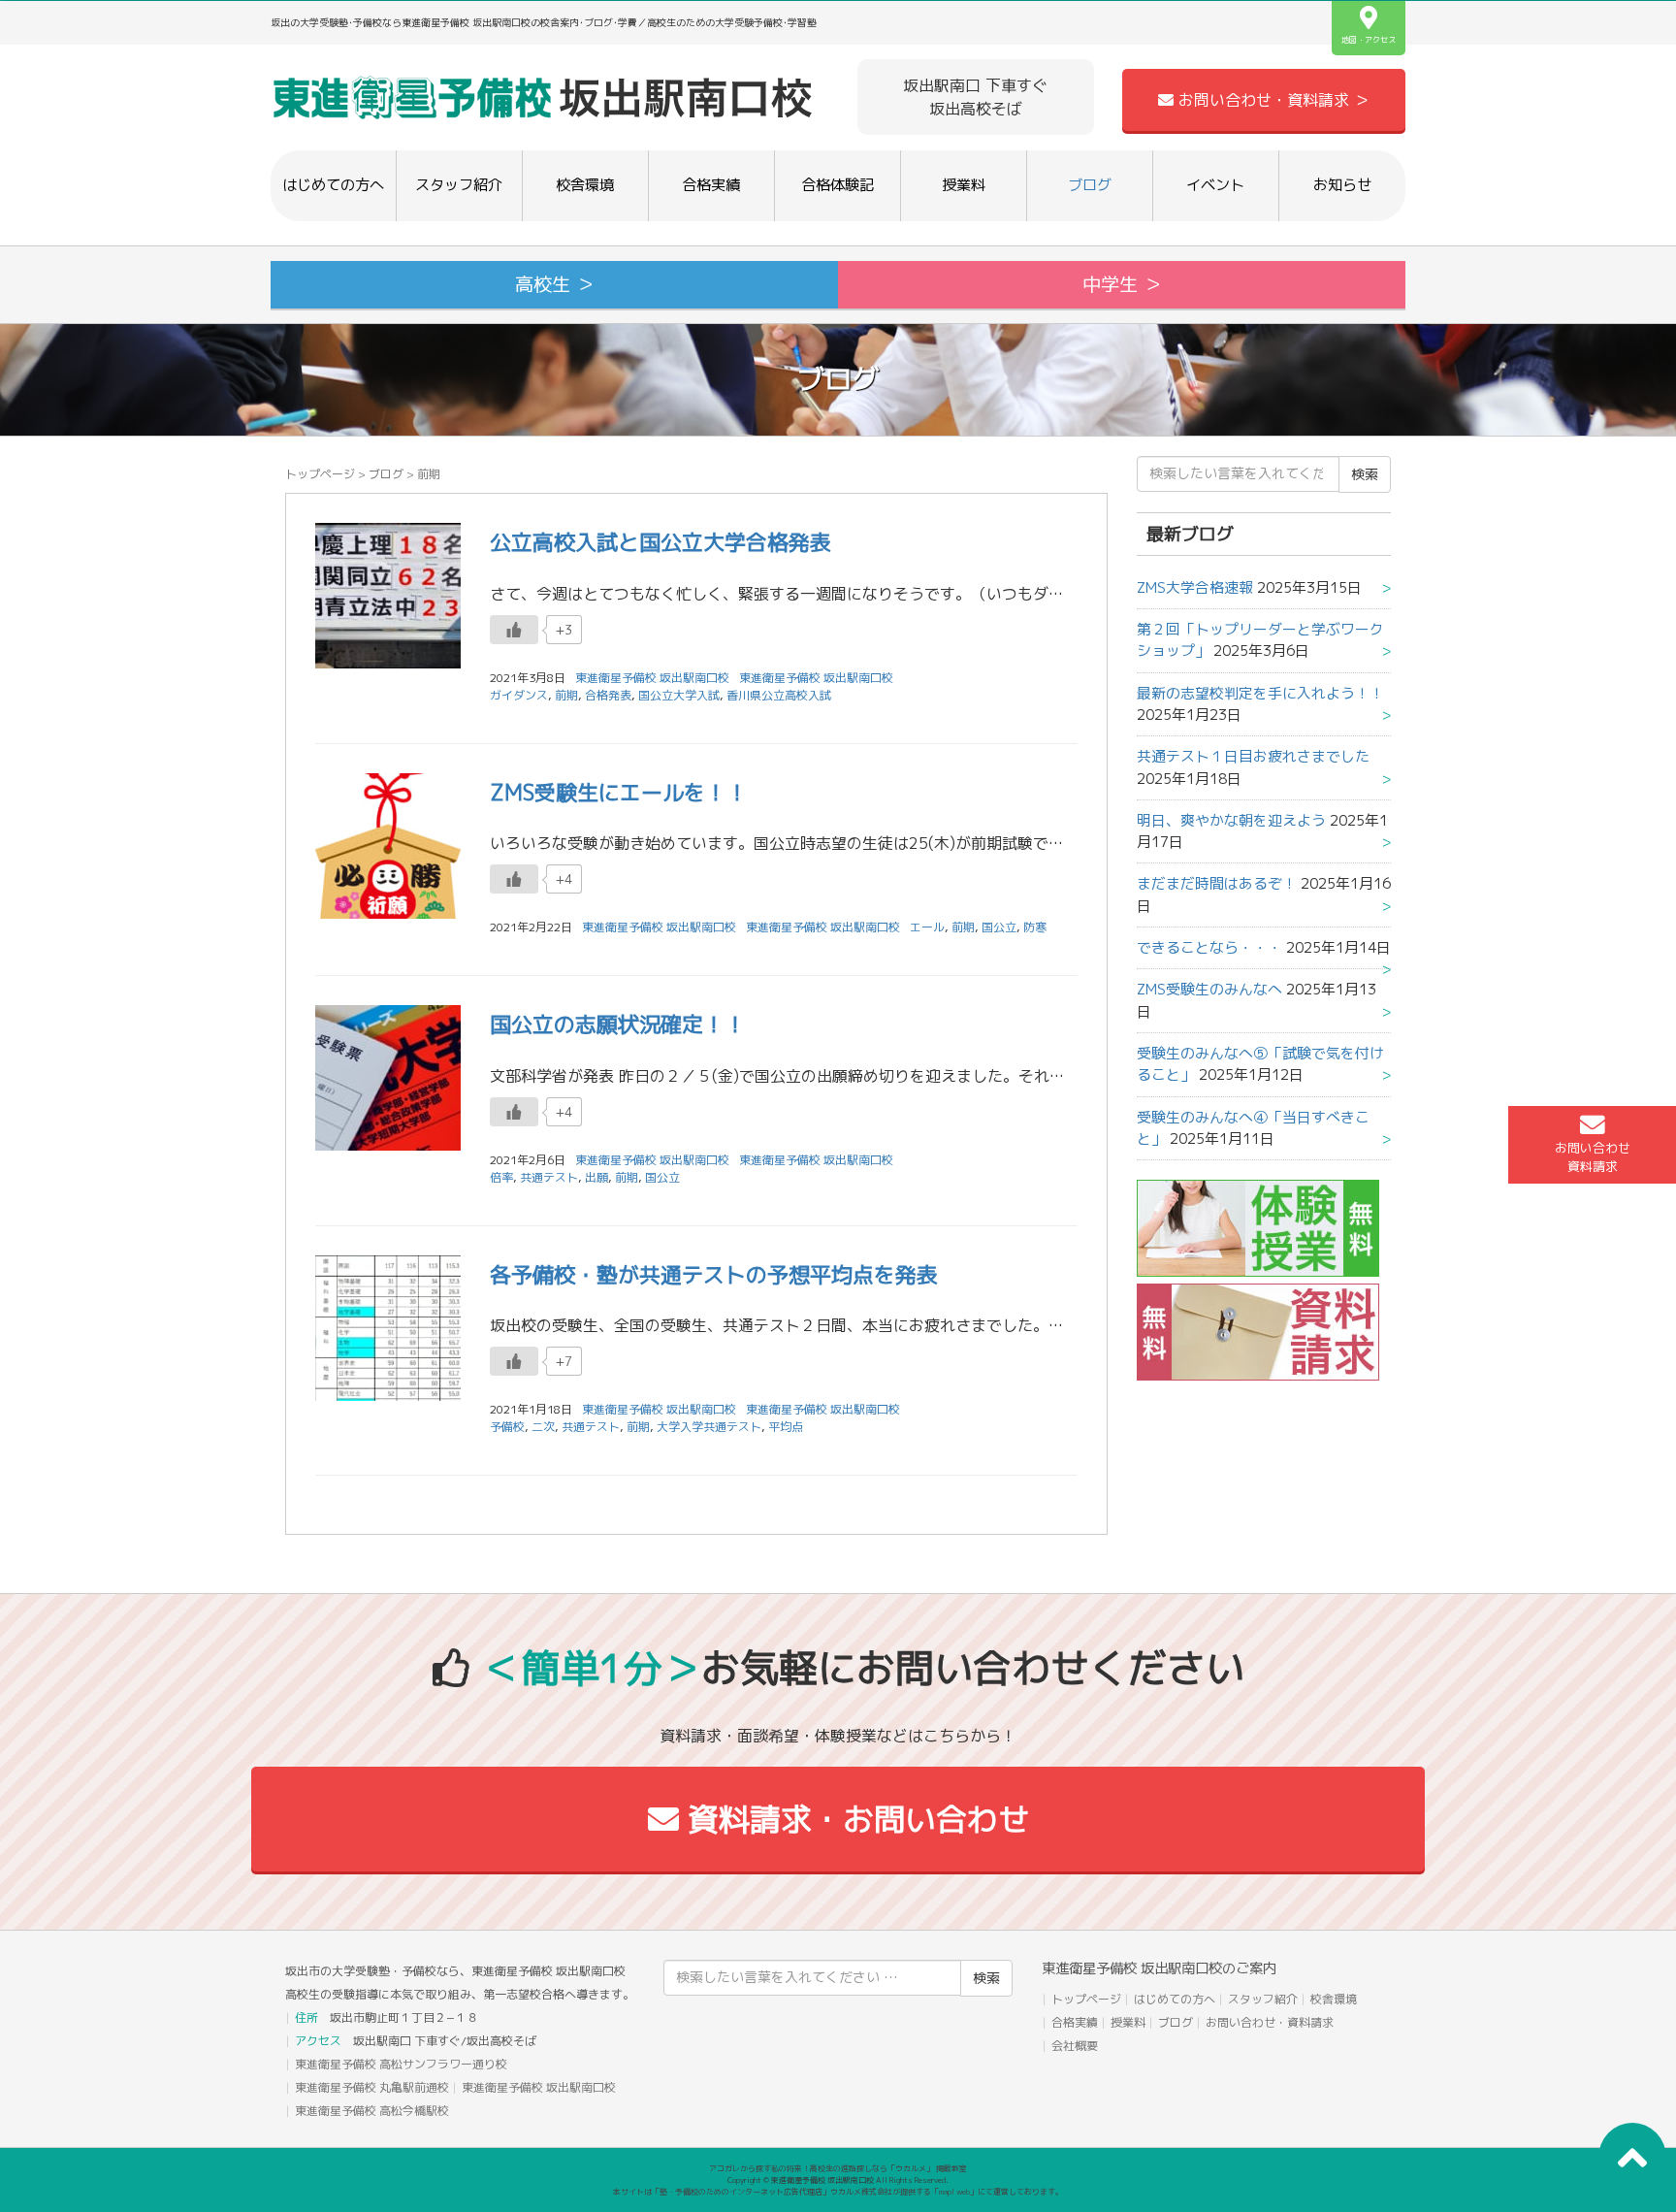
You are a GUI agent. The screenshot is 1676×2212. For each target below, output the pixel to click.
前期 (566, 695)
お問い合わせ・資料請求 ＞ (1272, 100)
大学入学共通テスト (709, 1427)
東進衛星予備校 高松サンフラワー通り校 (401, 2064)
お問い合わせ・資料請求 (1270, 2022)
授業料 (964, 185)
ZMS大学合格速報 (1195, 587)
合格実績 (711, 185)
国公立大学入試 (679, 695)
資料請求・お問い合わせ (854, 1819)
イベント (1215, 185)
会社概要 (1075, 2046)
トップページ (320, 474)
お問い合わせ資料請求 (1593, 1157)
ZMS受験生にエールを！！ (619, 792)
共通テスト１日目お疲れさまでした (1253, 756)
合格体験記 (838, 185)
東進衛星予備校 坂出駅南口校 (816, 678)
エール (927, 927)
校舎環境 (585, 185)
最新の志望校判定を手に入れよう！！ (1260, 693)
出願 (596, 1177)
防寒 (1035, 927)
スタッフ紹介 (459, 185)
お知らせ (1342, 185)
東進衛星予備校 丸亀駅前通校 (372, 2087)
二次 (543, 1427)
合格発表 (608, 695)
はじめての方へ (333, 185)
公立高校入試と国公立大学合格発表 (661, 542)
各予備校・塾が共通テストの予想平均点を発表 (714, 1274)
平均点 (786, 1427)
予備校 (507, 1427)
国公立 (999, 927)
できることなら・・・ (1209, 947)
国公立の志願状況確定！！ (618, 1024)
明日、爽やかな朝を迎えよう (1231, 820)
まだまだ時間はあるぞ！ (1217, 883)
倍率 (501, 1177)
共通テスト (549, 1177)
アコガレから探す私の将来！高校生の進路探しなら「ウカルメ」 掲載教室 (838, 2168)
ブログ (1090, 185)
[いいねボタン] (514, 630)
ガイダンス (519, 695)
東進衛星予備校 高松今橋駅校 (372, 2111)
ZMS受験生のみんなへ (1209, 989)
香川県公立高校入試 (779, 695)
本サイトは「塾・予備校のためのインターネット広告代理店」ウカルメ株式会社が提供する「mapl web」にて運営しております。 (838, 2192)
